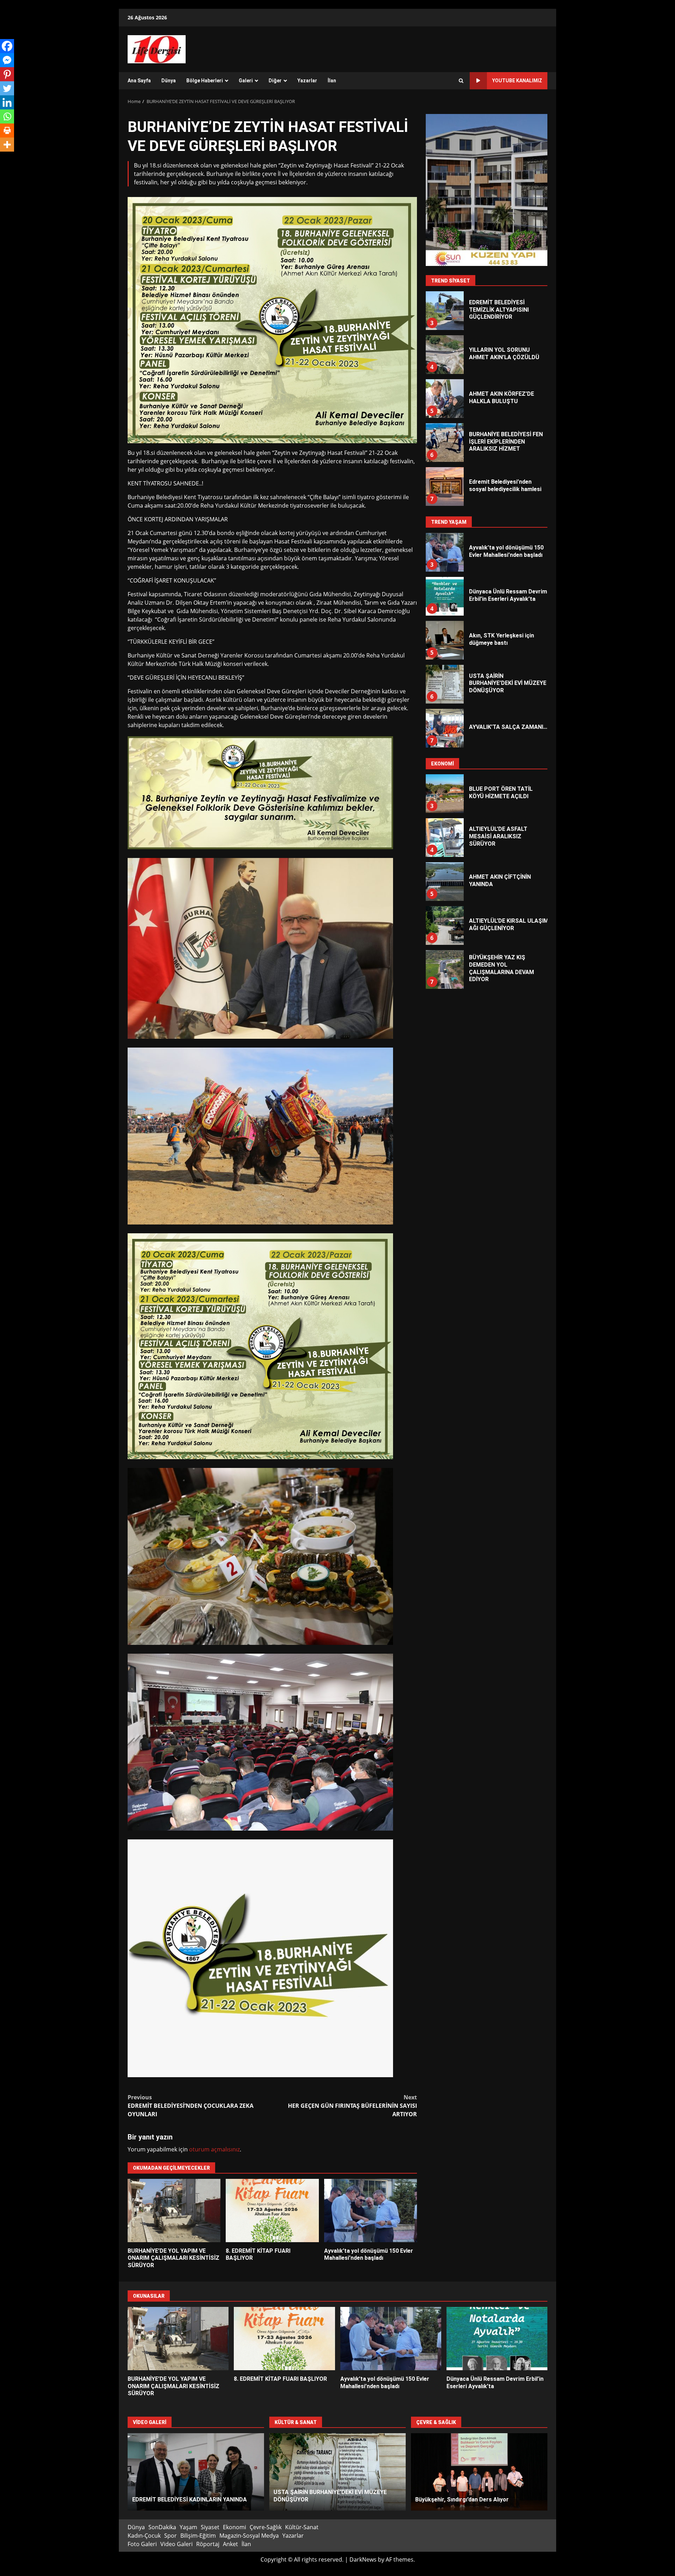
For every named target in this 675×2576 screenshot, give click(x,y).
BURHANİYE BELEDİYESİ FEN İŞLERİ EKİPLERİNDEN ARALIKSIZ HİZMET (444, 399)
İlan (332, 81)
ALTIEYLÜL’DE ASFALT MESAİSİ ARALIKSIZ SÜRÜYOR (444, 794)
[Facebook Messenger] (7, 60)
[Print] (7, 131)
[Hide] (3, 158)
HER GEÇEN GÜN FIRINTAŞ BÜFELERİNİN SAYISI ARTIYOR (352, 2106)
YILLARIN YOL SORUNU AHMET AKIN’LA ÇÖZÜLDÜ (444, 311)
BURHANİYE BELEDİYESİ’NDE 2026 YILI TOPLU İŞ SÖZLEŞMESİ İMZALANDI (444, 969)
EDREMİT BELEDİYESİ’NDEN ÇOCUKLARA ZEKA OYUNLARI (191, 2106)
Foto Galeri (142, 2544)
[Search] (461, 81)
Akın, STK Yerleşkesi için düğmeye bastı (444, 486)
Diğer (275, 81)
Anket (230, 2544)
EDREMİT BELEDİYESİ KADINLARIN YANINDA (196, 2472)
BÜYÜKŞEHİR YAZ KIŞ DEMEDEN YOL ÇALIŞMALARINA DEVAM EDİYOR (444, 926)
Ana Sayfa (139, 81)
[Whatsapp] (7, 116)
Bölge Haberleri (205, 81)
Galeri (246, 81)
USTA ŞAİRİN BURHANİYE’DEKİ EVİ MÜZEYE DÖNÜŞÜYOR (444, 640)
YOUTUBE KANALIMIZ (517, 81)
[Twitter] (7, 88)
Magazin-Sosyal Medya (249, 2536)
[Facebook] (7, 46)
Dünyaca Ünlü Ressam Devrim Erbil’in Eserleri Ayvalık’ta (444, 552)
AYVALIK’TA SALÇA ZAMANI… (444, 684)
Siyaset (210, 2527)
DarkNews (363, 2559)
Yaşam (188, 2527)
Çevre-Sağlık (266, 2527)
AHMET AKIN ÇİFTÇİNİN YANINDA (444, 838)
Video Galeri (176, 2544)
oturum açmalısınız (214, 2149)
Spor (171, 2536)
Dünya (169, 81)
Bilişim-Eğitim (198, 2536)
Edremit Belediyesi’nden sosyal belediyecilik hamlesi (444, 443)
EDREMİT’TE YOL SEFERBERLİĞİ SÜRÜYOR (479, 2472)
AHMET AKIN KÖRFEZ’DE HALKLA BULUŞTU (444, 355)
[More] (7, 145)
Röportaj (208, 2544)
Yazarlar (307, 81)
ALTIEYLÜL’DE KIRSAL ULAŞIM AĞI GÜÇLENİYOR (444, 882)
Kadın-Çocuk (144, 2536)
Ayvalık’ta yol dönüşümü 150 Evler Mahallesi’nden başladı (371, 2211)
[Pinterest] (7, 74)
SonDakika (162, 2527)
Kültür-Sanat (302, 2527)
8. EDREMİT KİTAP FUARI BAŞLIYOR (272, 2211)
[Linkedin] (7, 102)
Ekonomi (234, 2527)
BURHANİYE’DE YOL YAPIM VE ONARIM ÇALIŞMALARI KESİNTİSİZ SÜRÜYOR (174, 2211)
